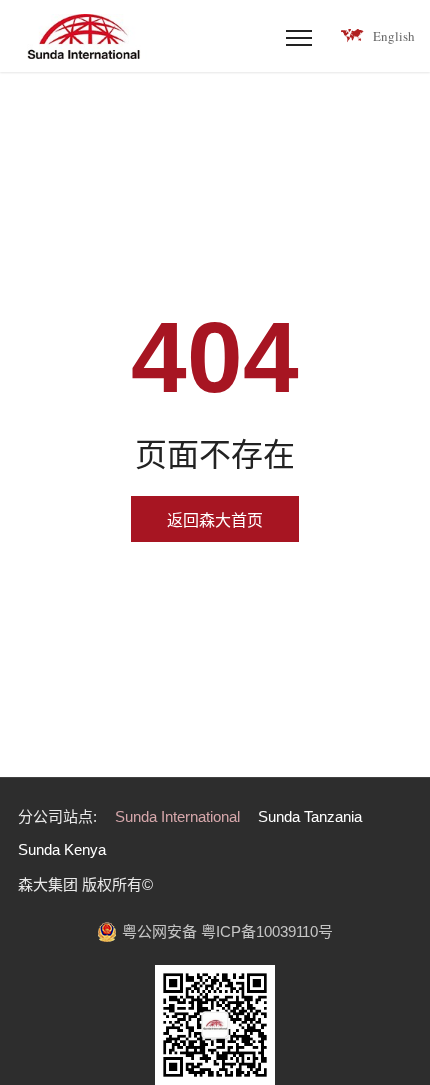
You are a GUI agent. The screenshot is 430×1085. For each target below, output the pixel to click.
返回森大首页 (215, 520)
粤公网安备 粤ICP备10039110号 (227, 931)
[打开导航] (299, 36)
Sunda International (177, 816)
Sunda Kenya (62, 849)
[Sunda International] (82, 36)
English (394, 36)
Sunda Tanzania (310, 816)
